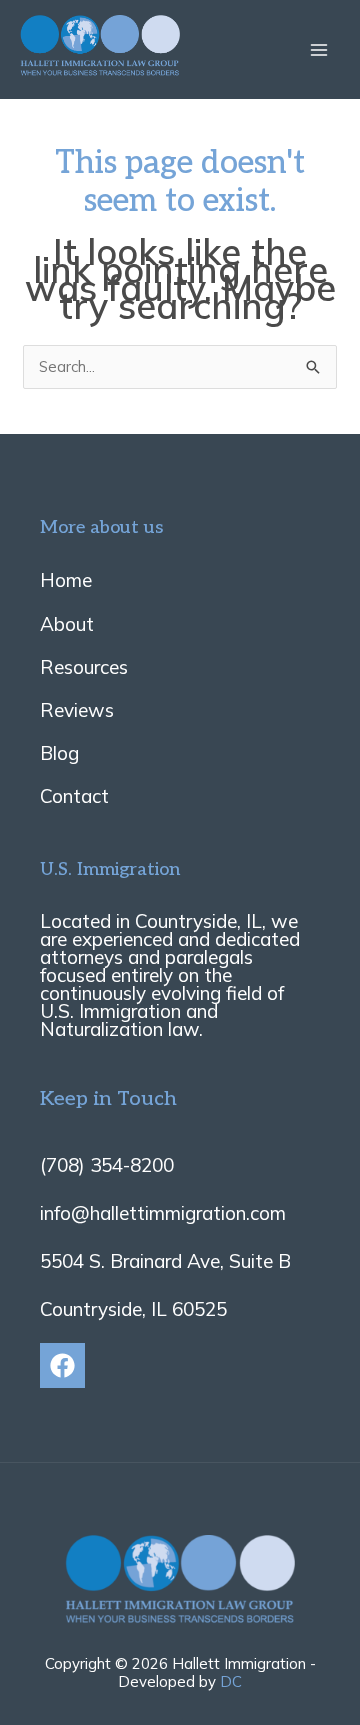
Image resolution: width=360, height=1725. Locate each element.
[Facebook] (62, 1365)
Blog (59, 753)
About (67, 624)
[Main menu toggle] (319, 49)
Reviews (77, 710)
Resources (84, 667)
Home (66, 580)
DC (231, 1681)
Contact (74, 796)
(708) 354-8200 (107, 1165)
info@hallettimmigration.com (163, 1213)
